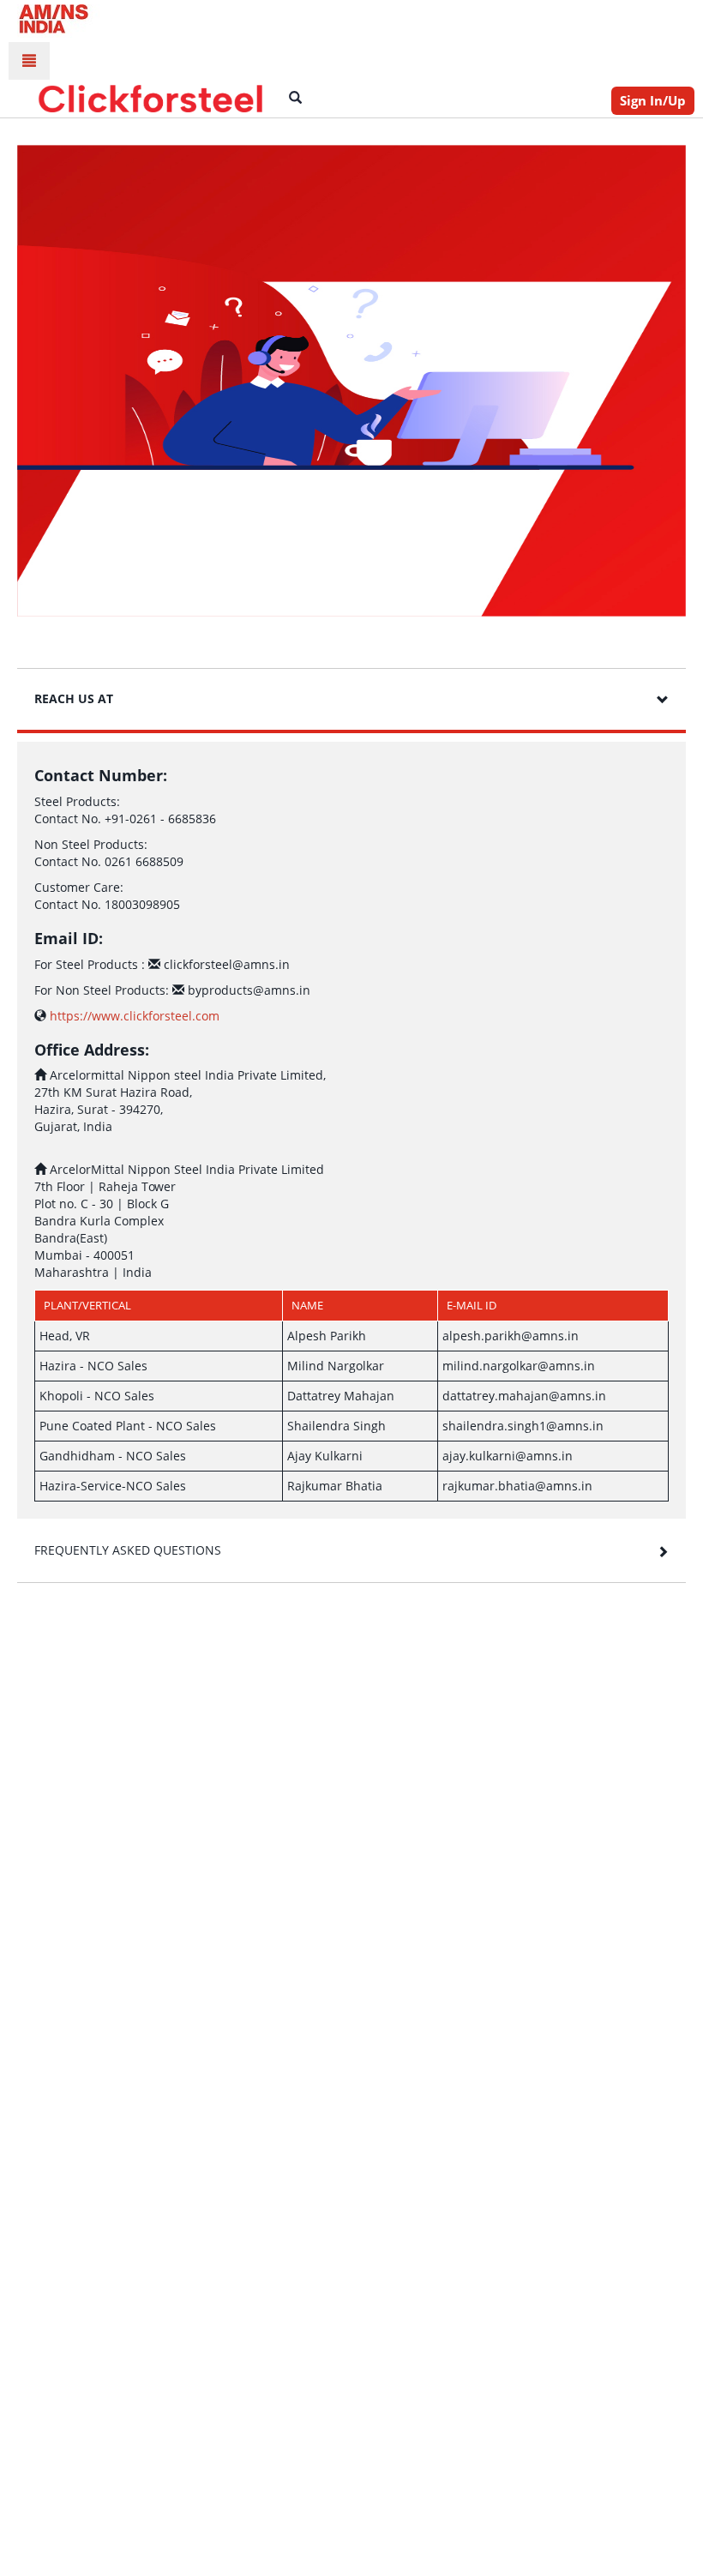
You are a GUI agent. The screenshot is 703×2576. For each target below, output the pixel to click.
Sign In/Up (653, 100)
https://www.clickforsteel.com (133, 1016)
